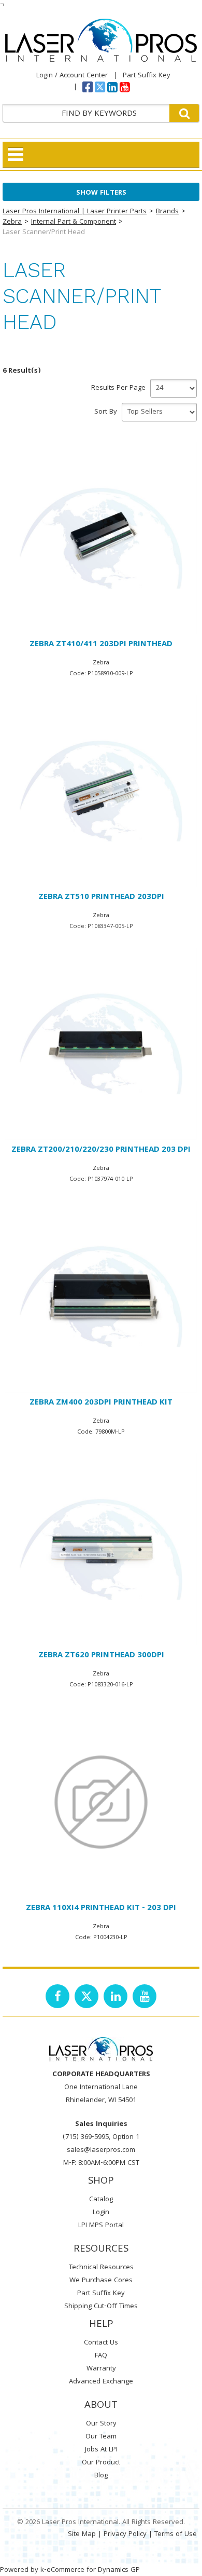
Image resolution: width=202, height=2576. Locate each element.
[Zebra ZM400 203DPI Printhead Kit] (101, 1297)
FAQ (101, 2356)
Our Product (101, 2463)
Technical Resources (101, 2268)
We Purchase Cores (101, 2281)
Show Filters (101, 193)
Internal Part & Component (74, 222)
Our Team (101, 2437)
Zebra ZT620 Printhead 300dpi (101, 1656)
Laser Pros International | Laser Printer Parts (75, 212)
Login (101, 2213)
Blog (101, 2476)
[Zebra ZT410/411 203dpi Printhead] (101, 538)
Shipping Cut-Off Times (101, 2307)
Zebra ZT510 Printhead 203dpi (101, 897)
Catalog (101, 2200)
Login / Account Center (72, 76)
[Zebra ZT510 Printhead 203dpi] (101, 791)
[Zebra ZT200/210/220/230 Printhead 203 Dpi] (101, 1044)
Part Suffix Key (147, 76)
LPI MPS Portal (101, 2226)
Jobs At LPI (101, 2450)
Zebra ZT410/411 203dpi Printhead (101, 645)
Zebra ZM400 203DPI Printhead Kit (101, 1403)
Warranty (101, 2369)
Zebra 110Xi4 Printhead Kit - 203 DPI (101, 1909)
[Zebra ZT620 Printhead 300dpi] (101, 1549)
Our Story (101, 2424)
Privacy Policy (125, 2534)
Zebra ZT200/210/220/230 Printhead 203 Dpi (101, 1150)
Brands (167, 212)
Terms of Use (176, 2534)
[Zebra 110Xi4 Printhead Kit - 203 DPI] (101, 1802)
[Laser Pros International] (101, 40)
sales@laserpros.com (101, 2150)
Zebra (12, 222)
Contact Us (101, 2343)
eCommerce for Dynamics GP (93, 2570)
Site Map (82, 2534)
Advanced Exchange (101, 2382)
